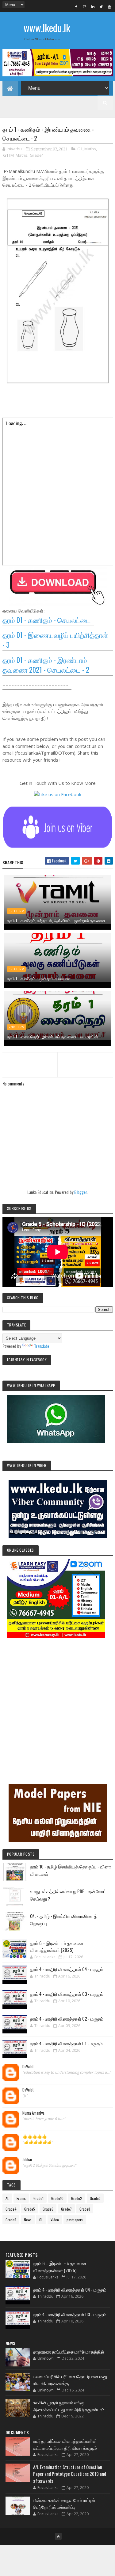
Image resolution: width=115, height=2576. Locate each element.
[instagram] (85, 6)
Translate (42, 1346)
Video (55, 2220)
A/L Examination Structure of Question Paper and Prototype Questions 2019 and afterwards (70, 2474)
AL (7, 2198)
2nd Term (17, 1027)
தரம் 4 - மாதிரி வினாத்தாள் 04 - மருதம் (67, 1969)
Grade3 (95, 2198)
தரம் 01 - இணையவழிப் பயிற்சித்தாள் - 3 (55, 640)
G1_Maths (87, 149)
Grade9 (11, 2220)
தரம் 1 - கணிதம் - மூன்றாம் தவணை (38, 978)
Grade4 (11, 2209)
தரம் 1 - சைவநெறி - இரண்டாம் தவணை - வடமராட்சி (52, 1036)
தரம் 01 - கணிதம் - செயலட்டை (47, 620)
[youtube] (109, 6)
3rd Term (16, 911)
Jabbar (27, 2160)
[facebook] (76, 6)
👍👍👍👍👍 (35, 2136)
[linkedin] (93, 6)
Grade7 (66, 2209)
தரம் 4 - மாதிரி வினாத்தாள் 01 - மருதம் (66, 2043)
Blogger (80, 1192)
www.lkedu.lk (47, 28)
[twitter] (101, 6)
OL (41, 2220)
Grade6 (48, 2209)
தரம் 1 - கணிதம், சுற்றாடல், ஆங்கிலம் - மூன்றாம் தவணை (56, 920)
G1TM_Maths (15, 155)
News (28, 2220)
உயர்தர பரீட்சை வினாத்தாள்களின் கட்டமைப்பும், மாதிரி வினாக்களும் (65, 2444)
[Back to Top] (58, 2536)
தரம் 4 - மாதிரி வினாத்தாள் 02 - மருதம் (67, 2018)
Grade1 (37, 155)
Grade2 (77, 2198)
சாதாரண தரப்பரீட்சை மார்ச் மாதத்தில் (69, 2351)
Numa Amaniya (33, 2113)
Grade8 (85, 2209)
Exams (21, 2198)
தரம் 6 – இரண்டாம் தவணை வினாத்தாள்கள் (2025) (57, 1947)
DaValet (28, 2067)
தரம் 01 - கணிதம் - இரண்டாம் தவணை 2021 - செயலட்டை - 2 (46, 665)
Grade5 (30, 2209)
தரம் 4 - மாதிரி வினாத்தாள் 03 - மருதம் (67, 1994)
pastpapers (75, 2220)
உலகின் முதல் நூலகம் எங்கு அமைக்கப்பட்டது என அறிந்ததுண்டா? (69, 2406)
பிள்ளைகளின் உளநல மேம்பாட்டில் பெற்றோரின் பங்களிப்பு (64, 2503)
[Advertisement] (57, 1702)
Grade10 (57, 2198)
